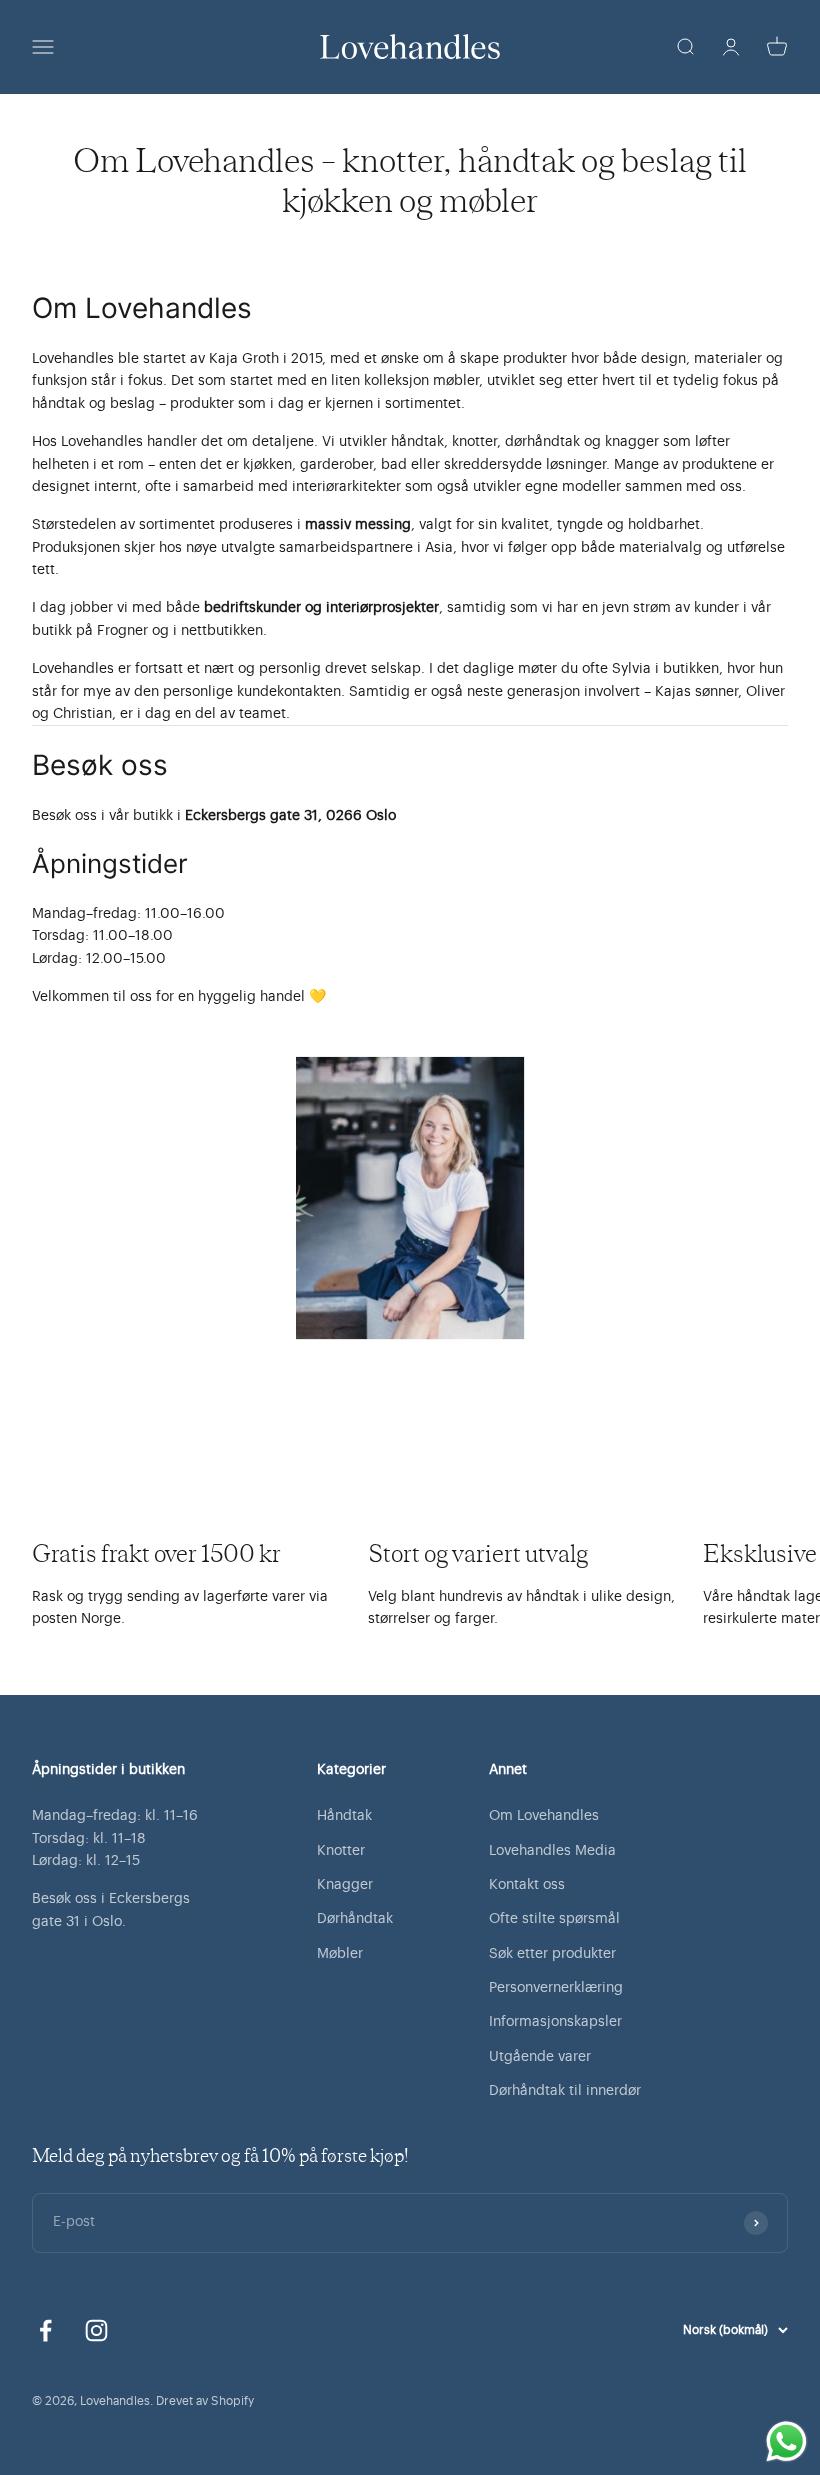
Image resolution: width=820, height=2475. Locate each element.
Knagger (345, 1885)
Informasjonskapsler (555, 2022)
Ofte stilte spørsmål (554, 1919)
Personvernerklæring (556, 1988)
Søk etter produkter (552, 1954)
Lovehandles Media (552, 1851)
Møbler (340, 1954)
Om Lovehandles (544, 1816)
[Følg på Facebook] (45, 2330)
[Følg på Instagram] (96, 2330)
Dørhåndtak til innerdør (565, 2091)
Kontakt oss (527, 1885)
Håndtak (344, 1816)
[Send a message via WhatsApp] (786, 2441)
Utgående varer (540, 2057)
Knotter (341, 1851)
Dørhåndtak (355, 1919)
